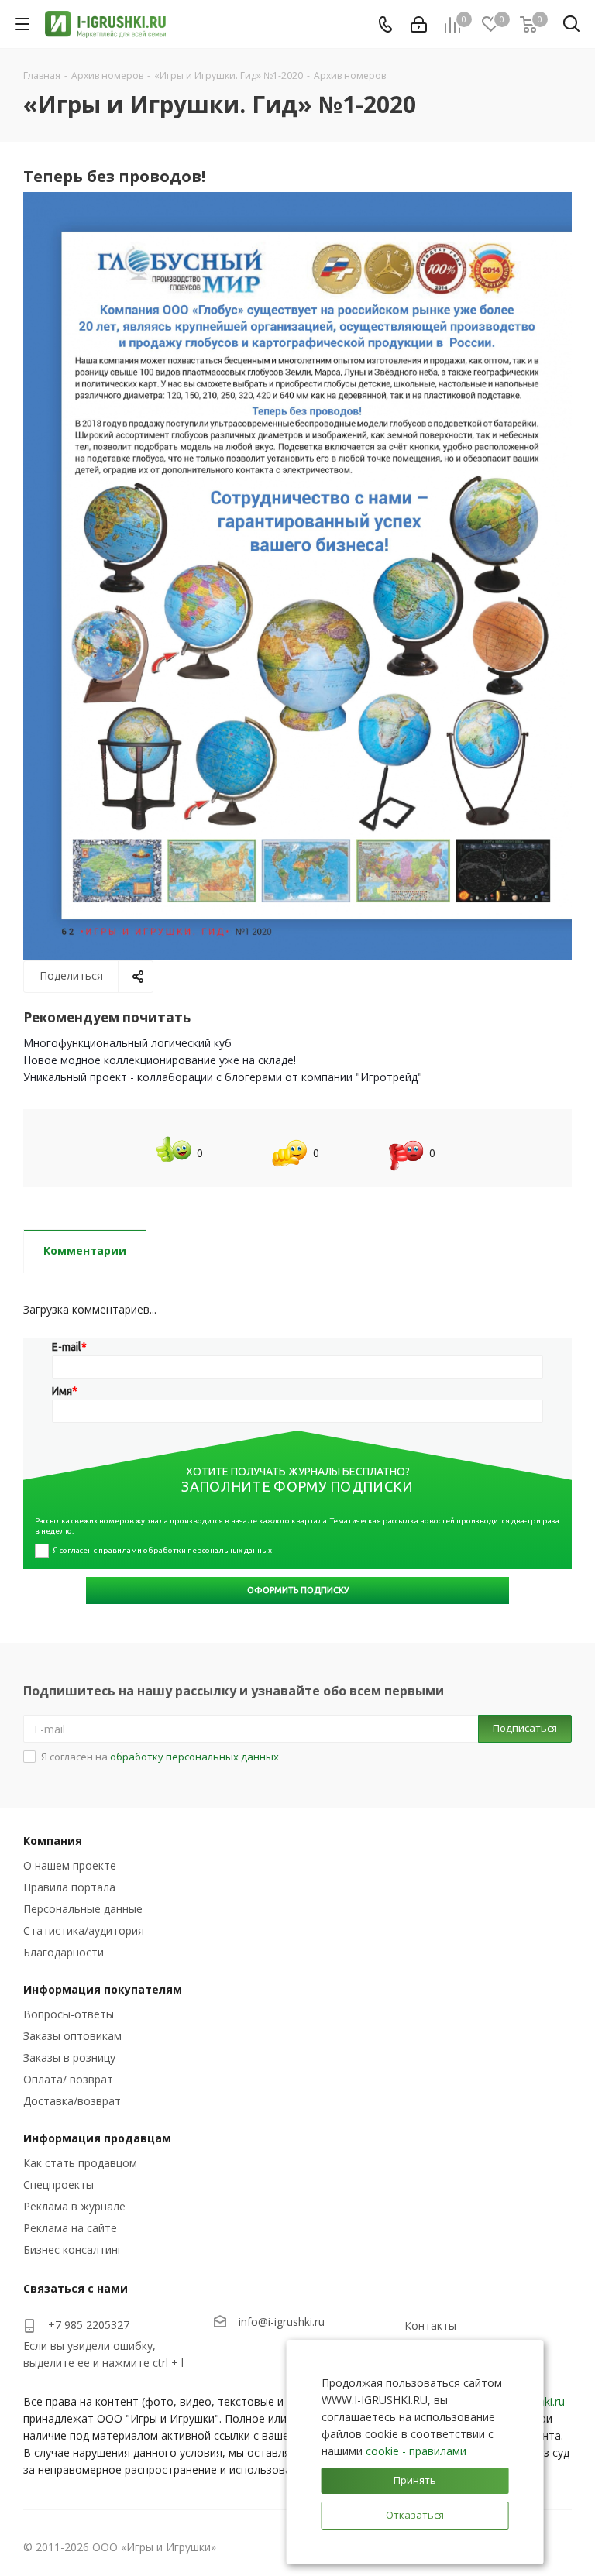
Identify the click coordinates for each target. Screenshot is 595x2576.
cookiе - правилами (416, 2451)
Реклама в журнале (74, 2206)
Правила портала (69, 1887)
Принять (415, 2480)
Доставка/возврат (72, 2101)
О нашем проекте (70, 1865)
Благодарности (64, 1952)
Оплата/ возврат (68, 2079)
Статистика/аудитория (84, 1930)
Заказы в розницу (69, 2057)
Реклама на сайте (70, 2228)
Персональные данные (83, 1909)
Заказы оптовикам (72, 2036)
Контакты (430, 2325)
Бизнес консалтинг (73, 2250)
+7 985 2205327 (89, 2325)
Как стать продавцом (80, 2163)
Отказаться (415, 2515)
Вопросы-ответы (69, 2014)
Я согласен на (160, 1757)
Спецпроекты (58, 2184)
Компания (53, 1841)
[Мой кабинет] (419, 24)
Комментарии (85, 1250)
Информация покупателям (103, 1989)
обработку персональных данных (194, 1757)
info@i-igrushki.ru (282, 2322)
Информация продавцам (97, 2138)
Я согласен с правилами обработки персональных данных (162, 1550)
